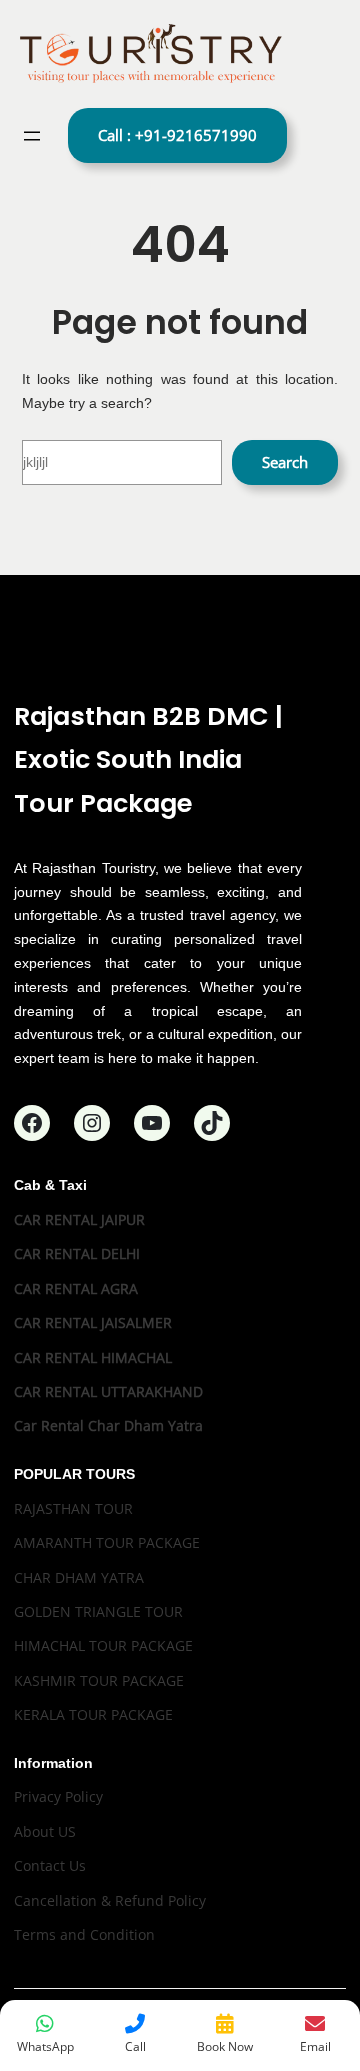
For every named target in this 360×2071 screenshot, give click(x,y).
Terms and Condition (84, 1934)
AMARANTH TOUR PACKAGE (107, 1542)
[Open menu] (32, 136)
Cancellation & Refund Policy (110, 1900)
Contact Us (50, 1865)
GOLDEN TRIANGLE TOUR (98, 1611)
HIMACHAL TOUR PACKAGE (103, 1645)
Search (285, 462)
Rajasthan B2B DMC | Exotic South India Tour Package (148, 759)
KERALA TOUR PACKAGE (93, 1714)
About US (45, 1831)
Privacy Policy (58, 1796)
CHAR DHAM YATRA (79, 1577)
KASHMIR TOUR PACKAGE (99, 1680)
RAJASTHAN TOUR (73, 1508)
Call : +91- (177, 135)
